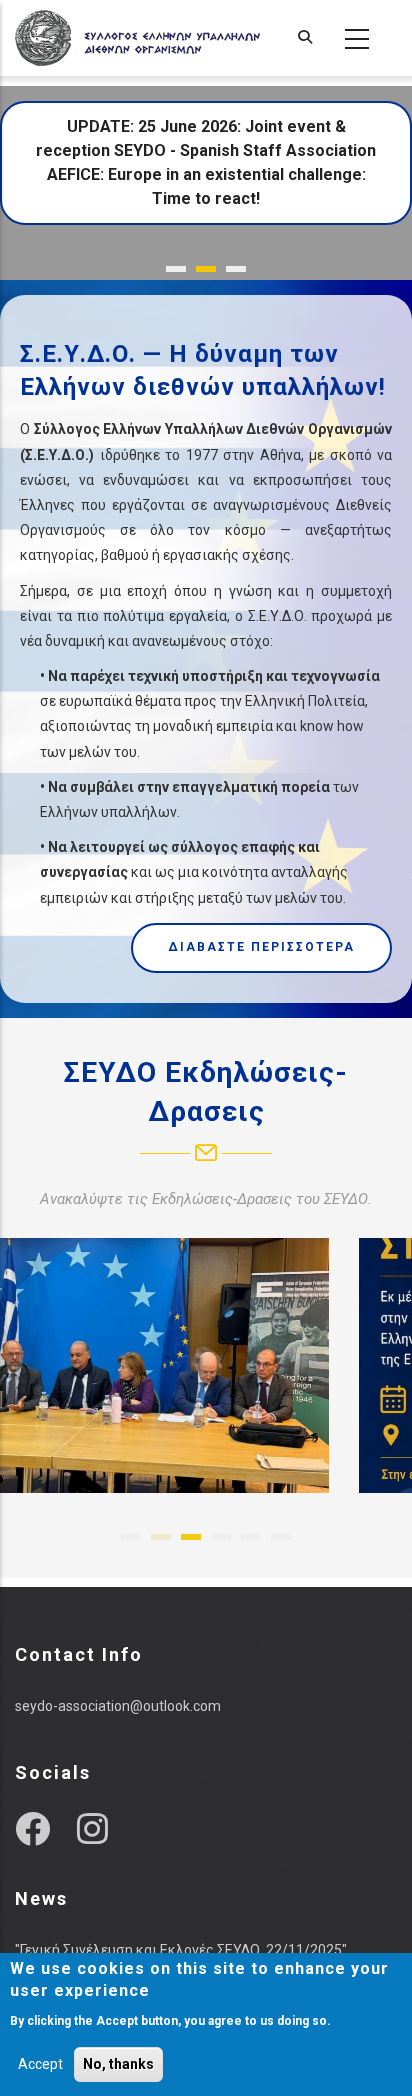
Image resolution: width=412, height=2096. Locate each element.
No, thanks (118, 2064)
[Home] (137, 38)
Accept (40, 2064)
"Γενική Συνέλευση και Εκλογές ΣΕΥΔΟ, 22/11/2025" (181, 1950)
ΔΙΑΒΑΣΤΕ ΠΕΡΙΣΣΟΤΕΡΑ (261, 947)
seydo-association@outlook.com (118, 1706)
